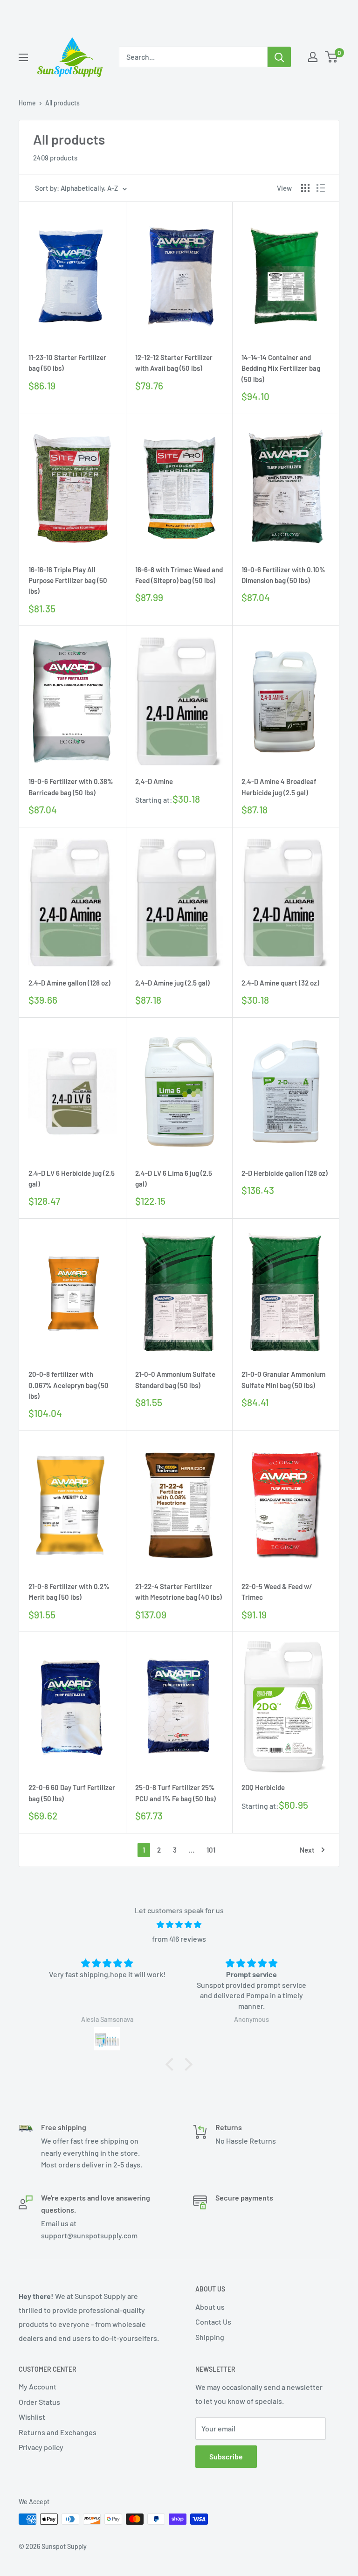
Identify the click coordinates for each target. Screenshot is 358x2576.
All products (62, 103)
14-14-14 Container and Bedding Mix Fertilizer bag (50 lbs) (281, 368)
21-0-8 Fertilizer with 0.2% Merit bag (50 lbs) (69, 1592)
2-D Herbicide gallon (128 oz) (285, 1173)
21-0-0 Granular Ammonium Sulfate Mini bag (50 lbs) (283, 1379)
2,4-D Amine (154, 781)
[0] (332, 57)
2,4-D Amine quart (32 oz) (280, 983)
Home (27, 103)
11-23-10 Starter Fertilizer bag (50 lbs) (67, 363)
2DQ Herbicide (263, 1787)
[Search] (279, 57)
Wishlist (32, 2417)
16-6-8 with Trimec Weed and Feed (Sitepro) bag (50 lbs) (179, 575)
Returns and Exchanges (58, 2432)
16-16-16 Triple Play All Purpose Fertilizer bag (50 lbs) (68, 580)
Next (307, 1850)
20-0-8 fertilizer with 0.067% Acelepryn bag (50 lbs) (69, 1385)
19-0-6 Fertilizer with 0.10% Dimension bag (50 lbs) (283, 575)
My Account (38, 2386)
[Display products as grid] (305, 188)
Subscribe (226, 2456)
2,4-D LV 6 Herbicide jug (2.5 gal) (72, 1178)
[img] (179, 1925)
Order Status (39, 2402)
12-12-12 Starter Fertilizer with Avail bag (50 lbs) (174, 363)
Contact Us (213, 2322)
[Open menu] (23, 57)
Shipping (210, 2337)
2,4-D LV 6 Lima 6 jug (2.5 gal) (174, 1178)
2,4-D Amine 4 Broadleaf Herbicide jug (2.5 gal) (279, 787)
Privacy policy (41, 2447)
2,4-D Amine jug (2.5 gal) (172, 983)
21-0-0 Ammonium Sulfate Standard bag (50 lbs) (175, 1379)
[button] (172, 2064)
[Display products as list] (321, 188)
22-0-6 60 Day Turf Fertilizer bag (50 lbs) (72, 1793)
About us (210, 2307)
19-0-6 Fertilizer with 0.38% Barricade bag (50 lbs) (71, 787)
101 (211, 1850)
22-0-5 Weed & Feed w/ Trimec (277, 1592)
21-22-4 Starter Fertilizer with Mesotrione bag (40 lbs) (179, 1592)
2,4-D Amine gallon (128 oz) (69, 983)
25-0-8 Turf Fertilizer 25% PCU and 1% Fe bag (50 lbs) (176, 1793)
